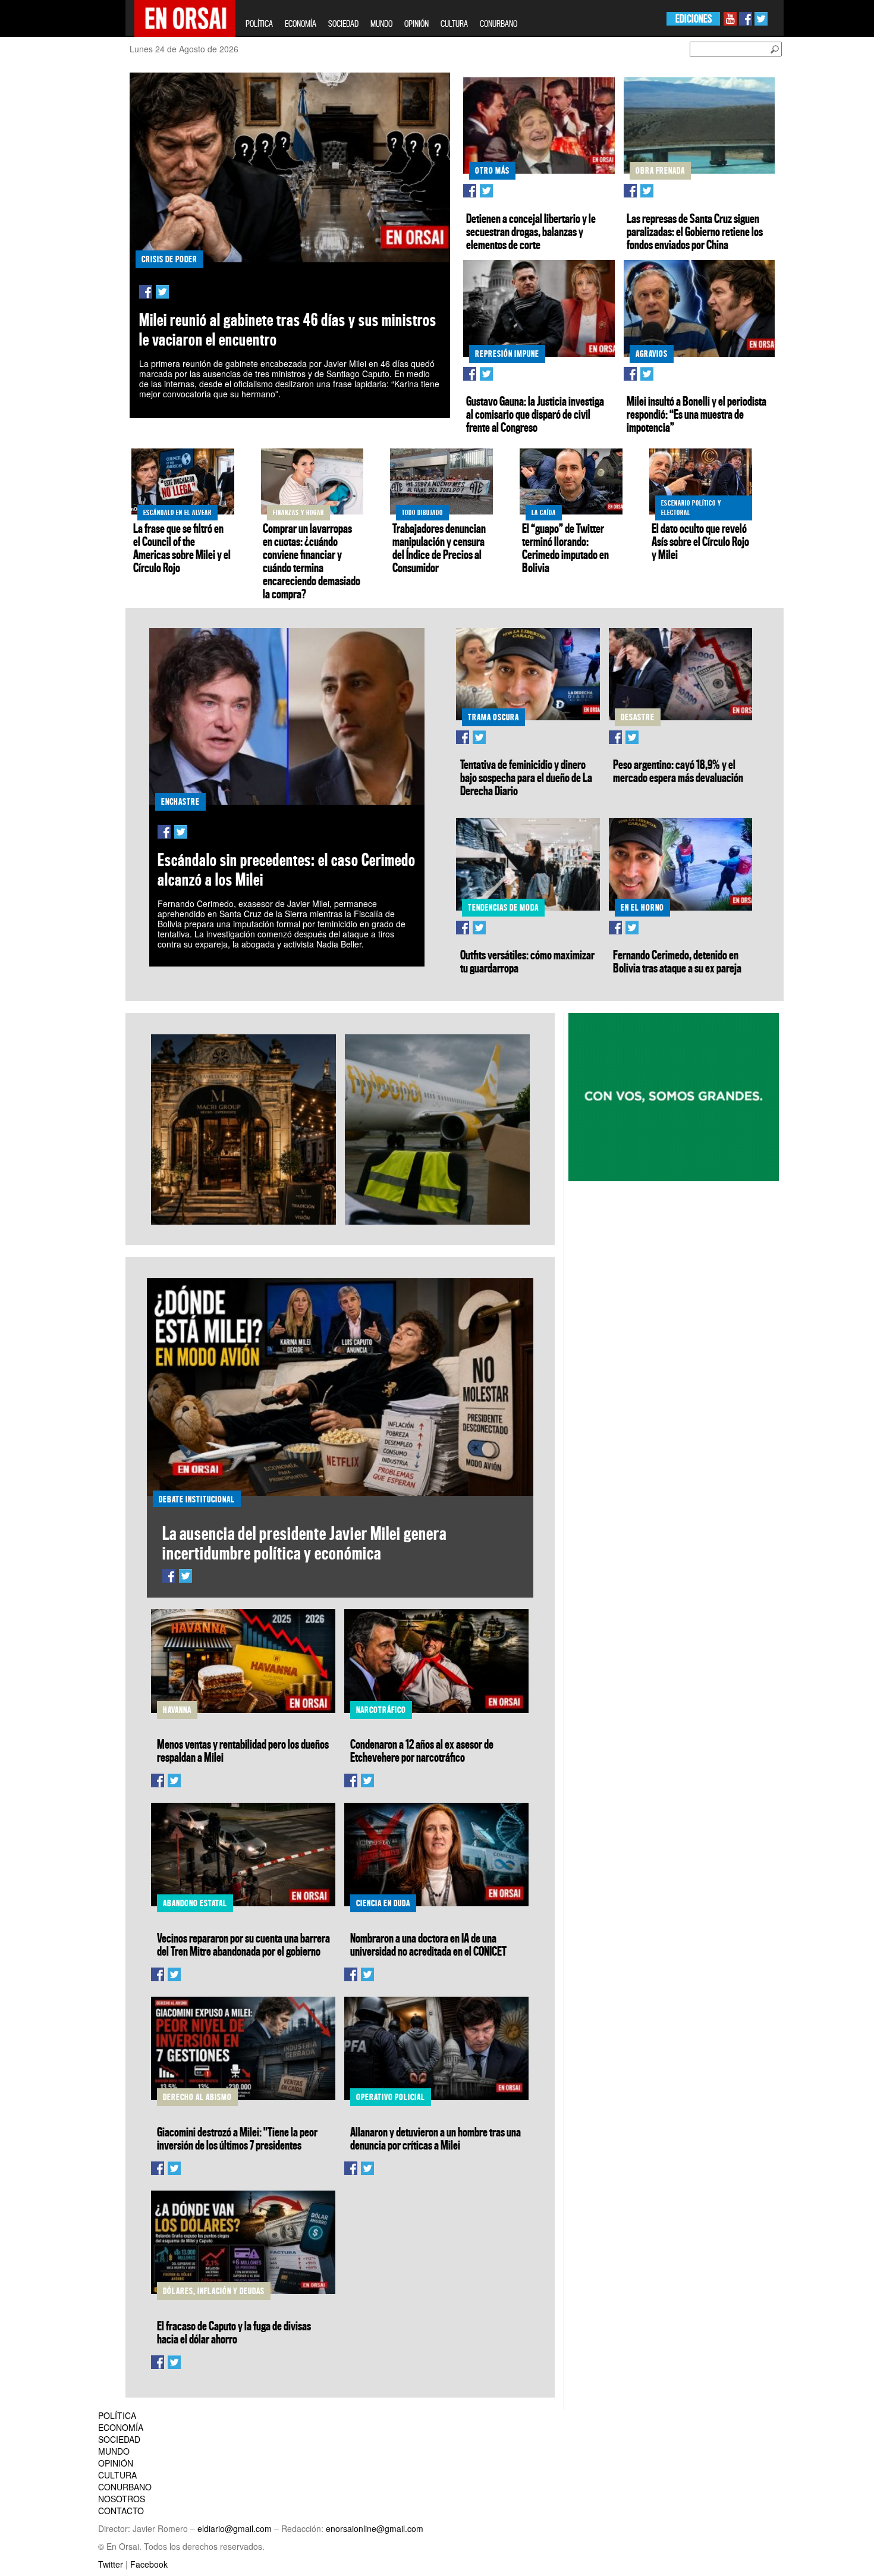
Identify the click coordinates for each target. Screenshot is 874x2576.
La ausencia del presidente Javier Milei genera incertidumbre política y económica (304, 1543)
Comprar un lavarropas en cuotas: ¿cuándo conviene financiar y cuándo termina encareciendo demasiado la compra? (312, 561)
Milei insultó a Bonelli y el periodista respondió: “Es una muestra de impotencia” (697, 414)
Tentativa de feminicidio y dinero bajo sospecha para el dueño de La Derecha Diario (526, 777)
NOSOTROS (122, 2499)
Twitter (111, 2564)
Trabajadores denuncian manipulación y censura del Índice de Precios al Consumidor (439, 548)
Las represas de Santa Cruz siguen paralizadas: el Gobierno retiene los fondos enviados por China (695, 231)
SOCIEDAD (343, 23)
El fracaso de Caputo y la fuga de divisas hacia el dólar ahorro (234, 2332)
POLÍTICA (259, 23)
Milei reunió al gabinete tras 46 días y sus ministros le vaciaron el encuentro (288, 330)
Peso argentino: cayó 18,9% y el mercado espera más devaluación (678, 771)
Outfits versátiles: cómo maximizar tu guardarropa (527, 961)
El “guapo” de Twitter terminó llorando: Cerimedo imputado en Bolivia (565, 548)
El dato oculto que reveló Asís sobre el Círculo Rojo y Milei (700, 541)
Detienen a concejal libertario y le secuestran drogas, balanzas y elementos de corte (531, 231)
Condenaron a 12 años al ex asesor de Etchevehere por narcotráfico (422, 1750)
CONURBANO (499, 23)
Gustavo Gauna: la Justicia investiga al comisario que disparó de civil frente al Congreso (535, 414)
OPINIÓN (416, 23)
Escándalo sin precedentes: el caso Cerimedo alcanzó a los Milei (287, 870)
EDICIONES (694, 19)
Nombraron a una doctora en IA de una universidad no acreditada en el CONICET (428, 1944)
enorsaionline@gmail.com (375, 2528)
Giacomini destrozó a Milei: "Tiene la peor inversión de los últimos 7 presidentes (237, 2138)
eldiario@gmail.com (235, 2528)
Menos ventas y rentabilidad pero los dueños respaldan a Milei (243, 1750)
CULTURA (454, 23)
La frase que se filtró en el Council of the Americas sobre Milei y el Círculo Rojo (182, 548)
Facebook (149, 2564)
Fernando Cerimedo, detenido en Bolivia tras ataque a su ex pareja (677, 961)
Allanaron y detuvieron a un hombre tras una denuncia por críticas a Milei (436, 2138)
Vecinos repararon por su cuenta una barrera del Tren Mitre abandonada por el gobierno (243, 1944)
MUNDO (381, 23)
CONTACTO (121, 2511)
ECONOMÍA (301, 23)
